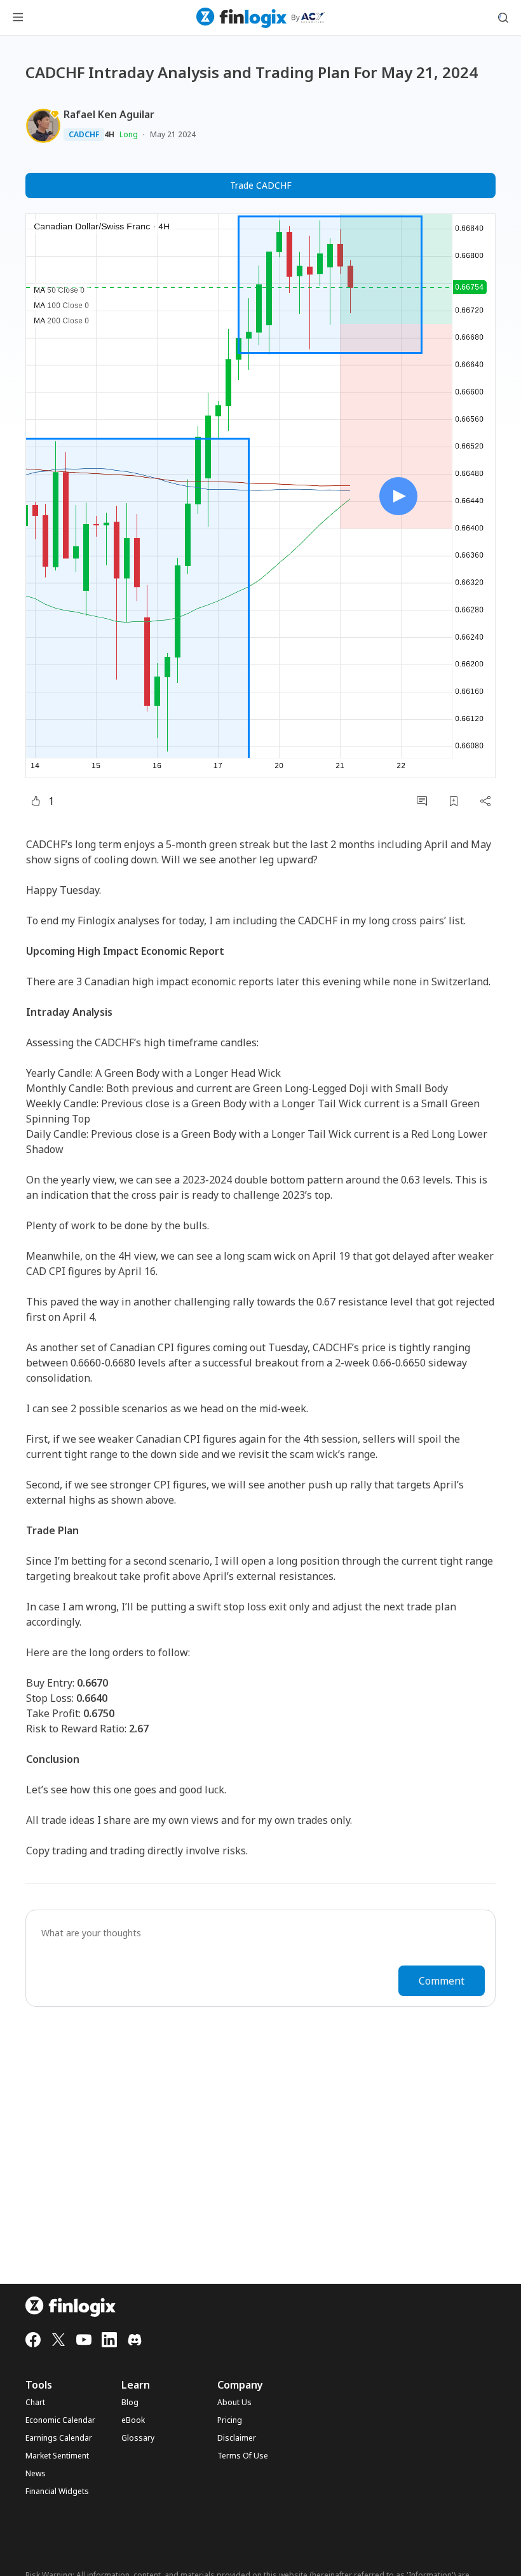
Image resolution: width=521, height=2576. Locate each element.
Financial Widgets (57, 2492)
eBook (133, 2420)
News (36, 2474)
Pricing (230, 2420)
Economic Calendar (60, 2420)
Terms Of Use (243, 2456)
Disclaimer (237, 2438)
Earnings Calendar (59, 2438)
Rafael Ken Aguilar (109, 114)
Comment (442, 1981)
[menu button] (18, 18)
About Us (234, 2403)
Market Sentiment (57, 2456)
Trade (261, 185)
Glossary (138, 2438)
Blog (130, 2403)
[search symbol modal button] (503, 18)
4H (109, 135)
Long (129, 134)
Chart (35, 2403)
